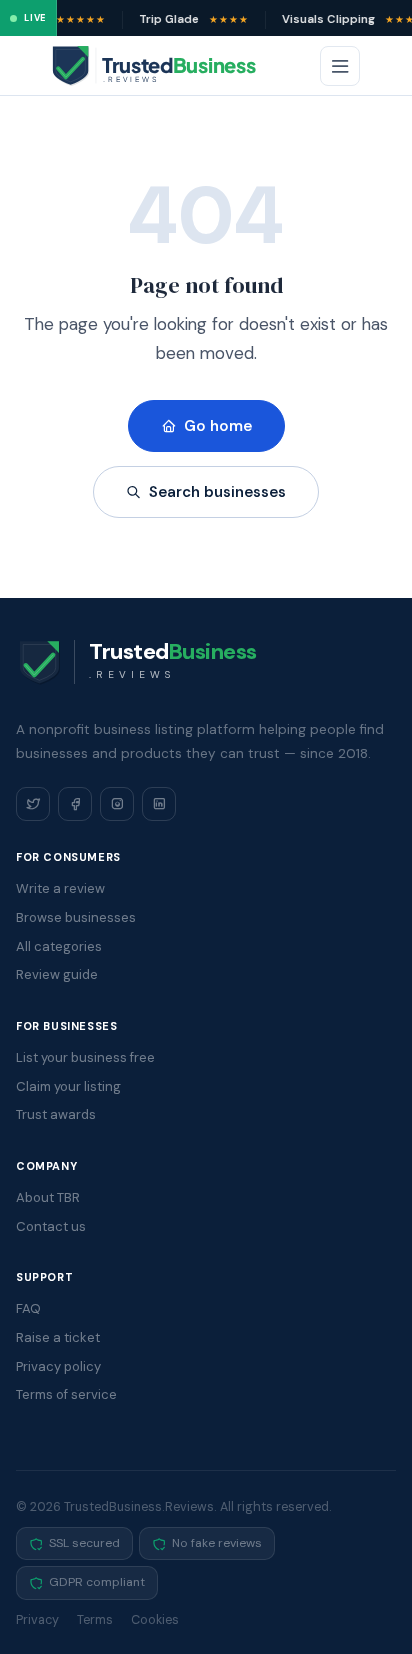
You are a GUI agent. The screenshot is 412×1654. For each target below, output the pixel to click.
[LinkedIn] (159, 804)
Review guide (57, 974)
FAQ (28, 1308)
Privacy (37, 1620)
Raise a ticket (58, 1337)
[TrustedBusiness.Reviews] (172, 66)
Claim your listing (68, 1086)
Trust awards (56, 1114)
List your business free (85, 1057)
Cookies (155, 1620)
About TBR (48, 1197)
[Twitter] (33, 804)
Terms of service (66, 1394)
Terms (95, 1620)
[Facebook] (75, 804)
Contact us (51, 1226)
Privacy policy (58, 1366)
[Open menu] (340, 66)
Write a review (60, 888)
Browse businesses (76, 917)
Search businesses (217, 492)
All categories (59, 946)
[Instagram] (117, 804)
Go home (218, 426)
